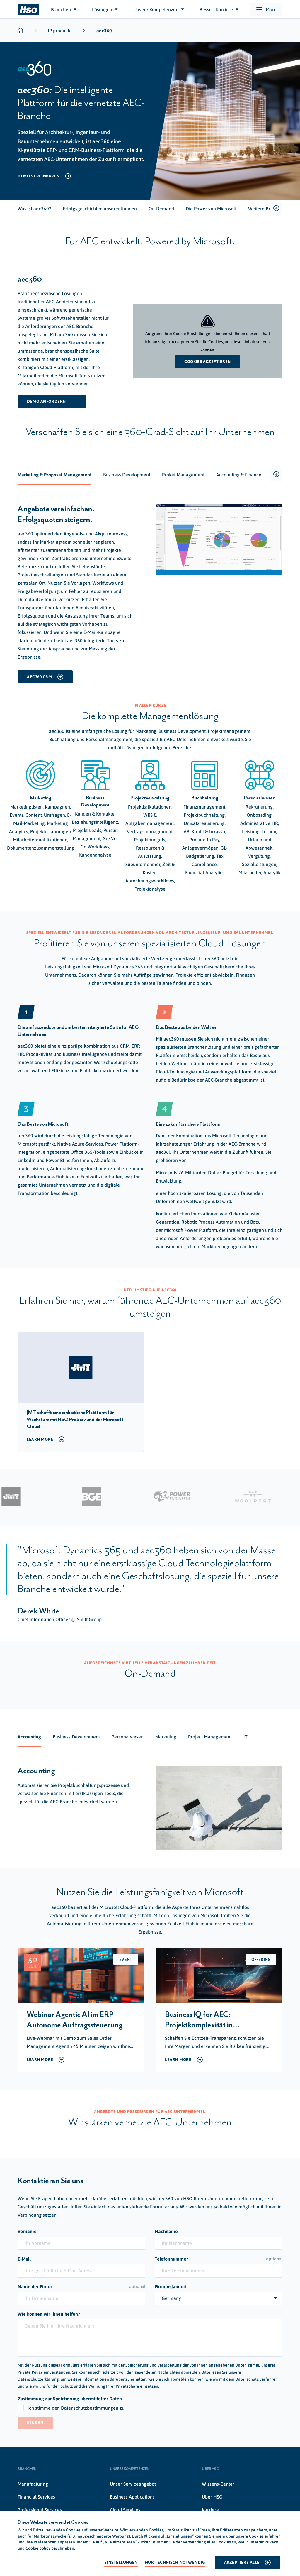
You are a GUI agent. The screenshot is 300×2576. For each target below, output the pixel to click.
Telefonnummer (219, 2259)
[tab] (34, 209)
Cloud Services (125, 2510)
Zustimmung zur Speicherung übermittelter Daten (70, 2399)
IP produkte (60, 31)
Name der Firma (81, 2286)
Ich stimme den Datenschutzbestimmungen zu (76, 2408)
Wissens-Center (218, 2484)
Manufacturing (33, 2484)
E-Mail (24, 2259)
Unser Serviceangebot (133, 2484)
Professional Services (40, 2510)
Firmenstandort (171, 2286)
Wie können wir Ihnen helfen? (49, 2314)
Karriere (210, 2510)
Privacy (271, 2542)
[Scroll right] (276, 209)
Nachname (166, 2231)
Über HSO (212, 2497)
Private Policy (30, 2372)
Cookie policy (38, 2548)
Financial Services (36, 2497)
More (271, 9)
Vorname (27, 2231)
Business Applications (132, 2497)
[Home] (28, 9)
